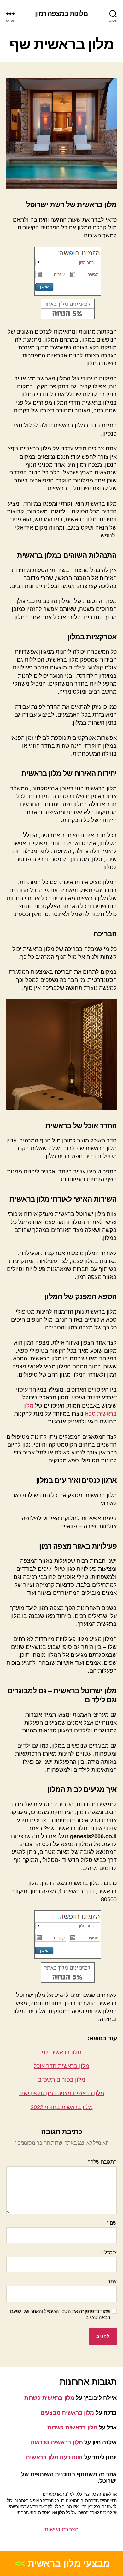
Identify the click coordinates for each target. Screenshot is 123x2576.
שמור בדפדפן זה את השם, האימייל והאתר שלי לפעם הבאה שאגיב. (60, 2314)
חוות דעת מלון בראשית (54, 2457)
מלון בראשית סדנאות (57, 2442)
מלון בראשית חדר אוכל (61, 2066)
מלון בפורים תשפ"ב (62, 2080)
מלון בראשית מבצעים (67, 2413)
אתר (112, 2281)
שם (112, 2223)
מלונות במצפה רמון (61, 13)
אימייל (109, 2252)
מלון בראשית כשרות (49, 2398)
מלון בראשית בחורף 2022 (62, 2107)
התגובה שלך (102, 2162)
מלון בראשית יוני (61, 2052)
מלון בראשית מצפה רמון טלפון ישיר (61, 2093)
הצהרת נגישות (61, 2529)
